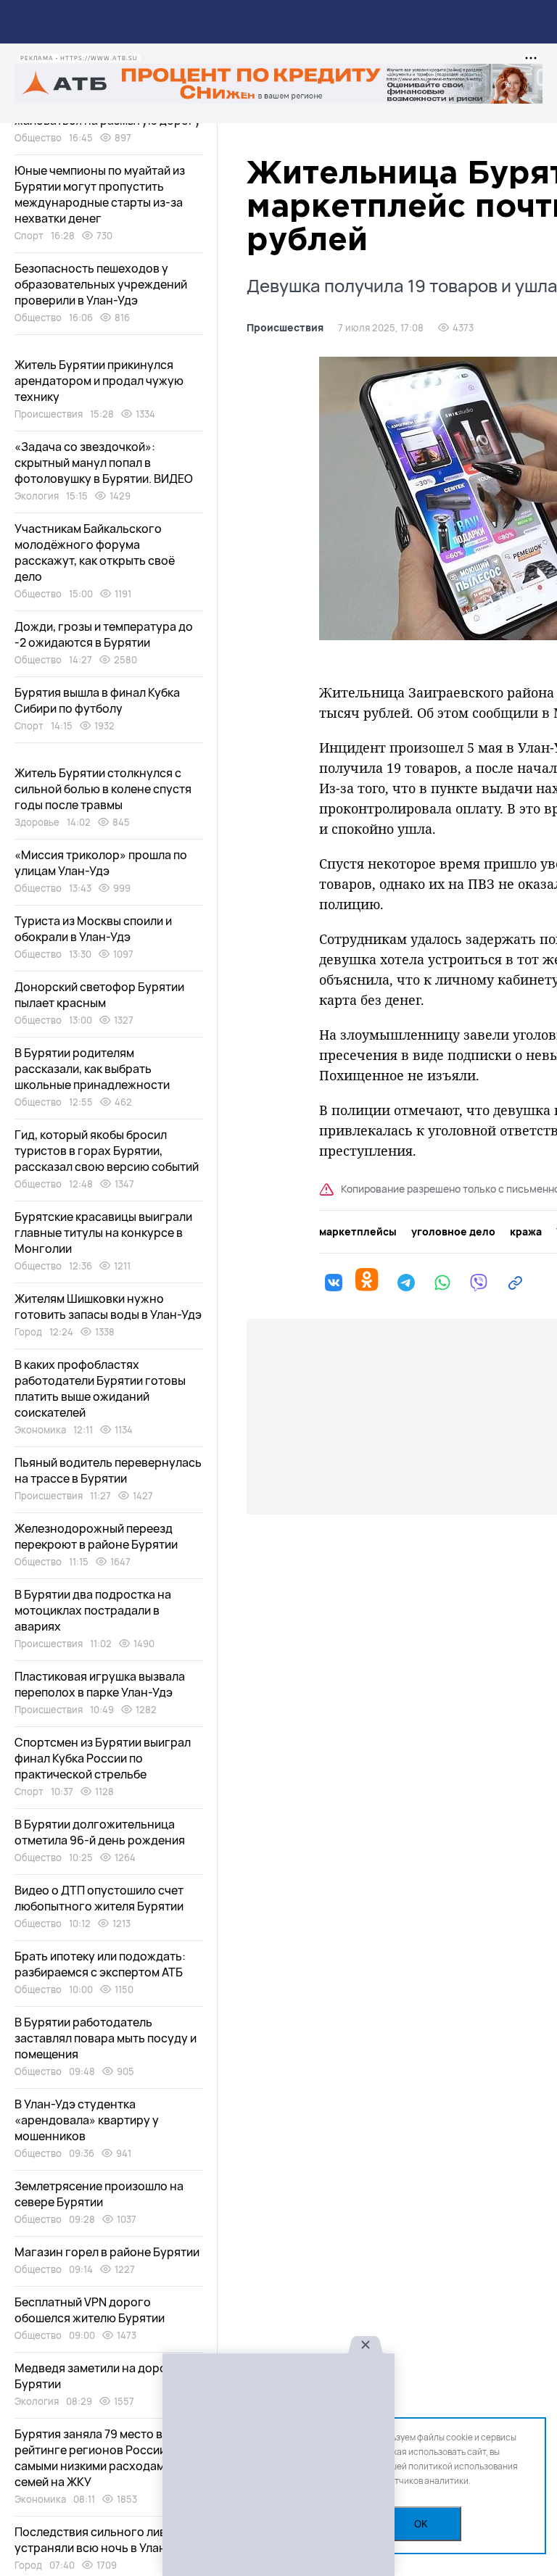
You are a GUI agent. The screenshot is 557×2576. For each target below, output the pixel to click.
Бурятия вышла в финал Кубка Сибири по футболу (97, 700)
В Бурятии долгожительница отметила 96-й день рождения (100, 1832)
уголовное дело (453, 1232)
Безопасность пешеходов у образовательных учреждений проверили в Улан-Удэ (101, 284)
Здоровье (37, 822)
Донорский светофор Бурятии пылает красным (99, 995)
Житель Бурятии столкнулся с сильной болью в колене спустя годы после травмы (103, 789)
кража (526, 1232)
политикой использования (463, 2466)
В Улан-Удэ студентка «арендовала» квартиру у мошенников (87, 2120)
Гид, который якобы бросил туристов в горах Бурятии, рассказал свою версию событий (107, 1151)
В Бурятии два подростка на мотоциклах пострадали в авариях (93, 1610)
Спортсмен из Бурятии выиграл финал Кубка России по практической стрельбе (103, 1758)
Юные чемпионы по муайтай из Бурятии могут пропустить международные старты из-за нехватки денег (100, 194)
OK (421, 2524)
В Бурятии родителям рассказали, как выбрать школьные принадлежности (92, 1069)
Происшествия (285, 328)
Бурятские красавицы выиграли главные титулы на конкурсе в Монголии (103, 1233)
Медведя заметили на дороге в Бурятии (101, 2376)
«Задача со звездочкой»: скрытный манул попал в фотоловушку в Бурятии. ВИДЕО (104, 463)
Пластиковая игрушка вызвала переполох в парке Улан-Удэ (100, 1684)
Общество (38, 138)
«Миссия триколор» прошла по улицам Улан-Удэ (101, 863)
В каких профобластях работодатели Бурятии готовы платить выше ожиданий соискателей (100, 1388)
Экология (37, 496)
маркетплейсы (358, 1232)
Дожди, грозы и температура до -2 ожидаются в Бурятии (104, 634)
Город (28, 1332)
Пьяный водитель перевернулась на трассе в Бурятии (108, 1470)
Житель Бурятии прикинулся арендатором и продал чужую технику (99, 381)
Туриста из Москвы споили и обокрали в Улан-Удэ (93, 929)
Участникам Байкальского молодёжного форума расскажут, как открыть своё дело (95, 552)
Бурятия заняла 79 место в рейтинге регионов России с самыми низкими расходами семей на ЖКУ (95, 2458)
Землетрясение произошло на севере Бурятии (99, 2194)
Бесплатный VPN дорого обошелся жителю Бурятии (90, 2310)
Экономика (40, 1430)
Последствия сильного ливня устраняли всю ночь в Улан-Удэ (103, 2540)
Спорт (29, 236)
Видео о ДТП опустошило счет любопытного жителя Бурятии (99, 1898)
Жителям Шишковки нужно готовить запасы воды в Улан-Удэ (108, 1306)
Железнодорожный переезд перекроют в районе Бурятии (96, 1536)
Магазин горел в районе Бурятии (107, 2252)
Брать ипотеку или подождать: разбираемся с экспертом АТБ (100, 1964)
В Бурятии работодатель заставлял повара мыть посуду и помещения (106, 2038)
